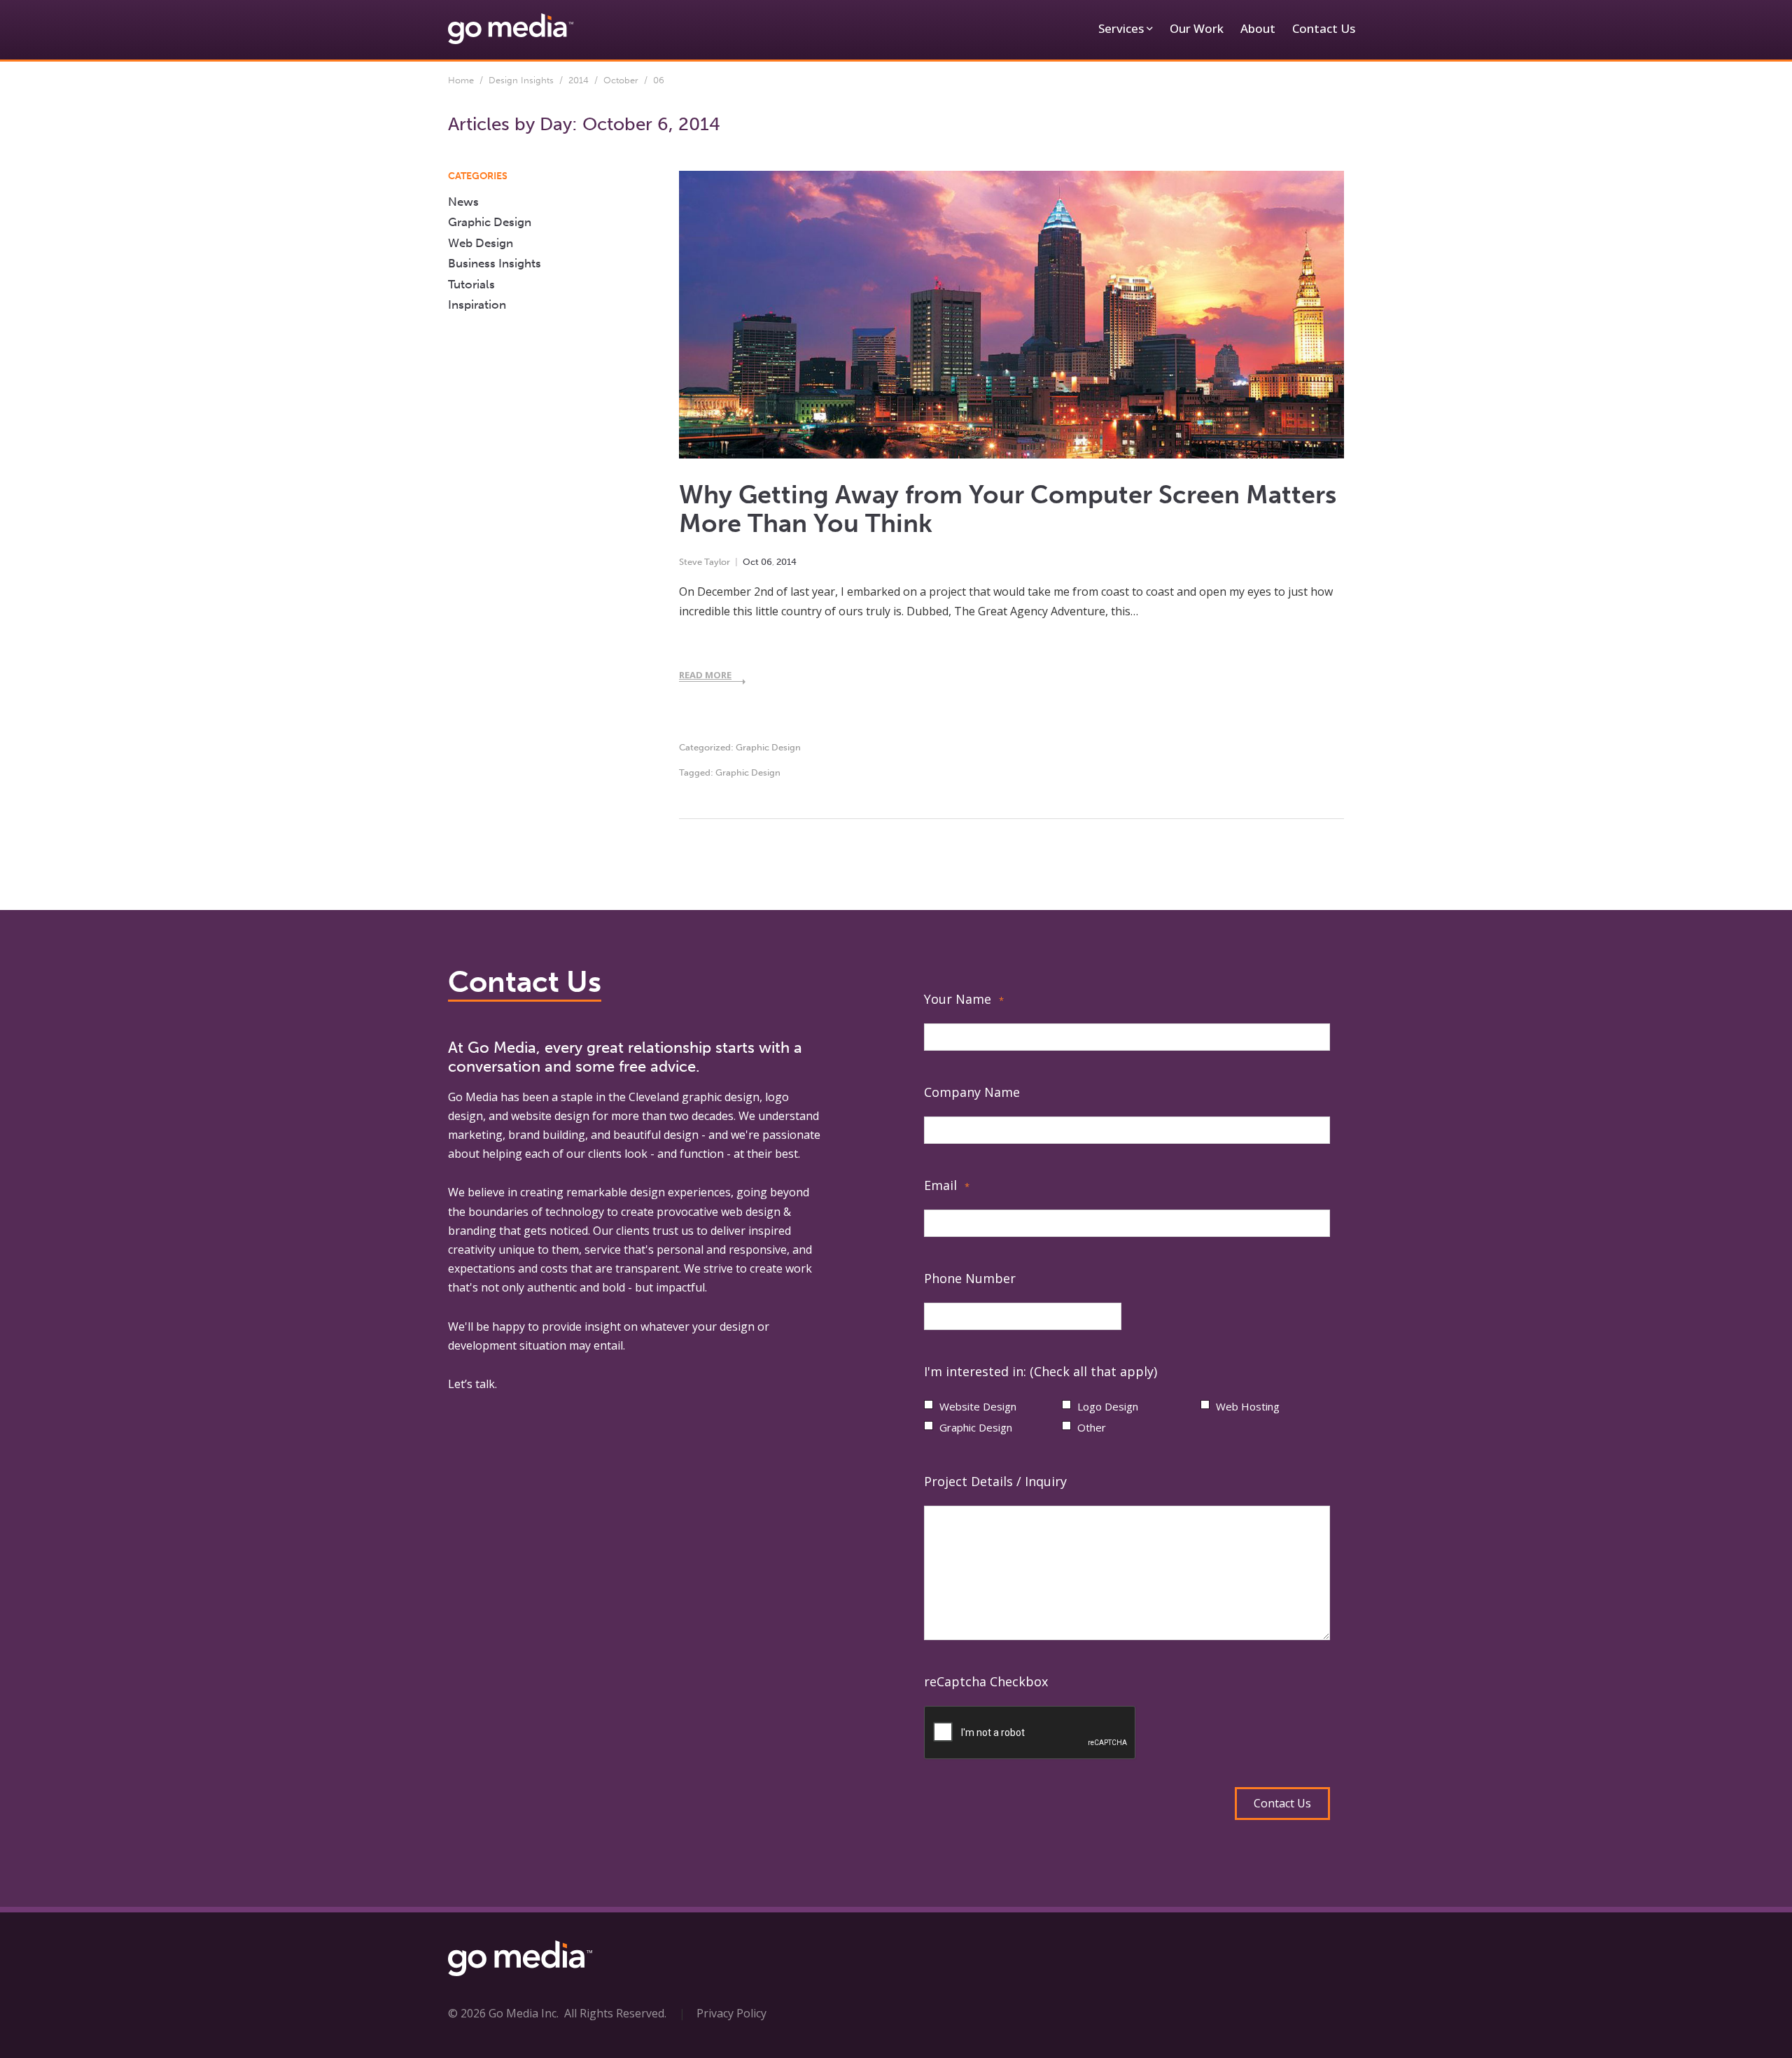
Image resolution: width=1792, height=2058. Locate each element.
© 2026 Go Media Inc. (503, 2013)
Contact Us (1324, 28)
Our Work (1197, 28)
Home (461, 80)
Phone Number (970, 1278)
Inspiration (477, 304)
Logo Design (1108, 1406)
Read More (705, 675)
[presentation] (1030, 1733)
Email (947, 1185)
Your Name (964, 999)
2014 (579, 80)
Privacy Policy (731, 2013)
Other (1092, 1427)
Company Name (972, 1092)
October (621, 80)
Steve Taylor (705, 562)
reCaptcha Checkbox (986, 1681)
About (1258, 28)
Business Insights (495, 263)
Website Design (978, 1406)
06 (766, 562)
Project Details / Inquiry (995, 1481)
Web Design (481, 243)
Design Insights (521, 80)
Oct (751, 562)
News (463, 202)
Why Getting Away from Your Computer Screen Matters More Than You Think (1008, 509)
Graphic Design (768, 747)
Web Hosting (1248, 1406)
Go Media (473, 1097)
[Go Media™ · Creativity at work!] (511, 28)
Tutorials (471, 284)
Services (1121, 28)
